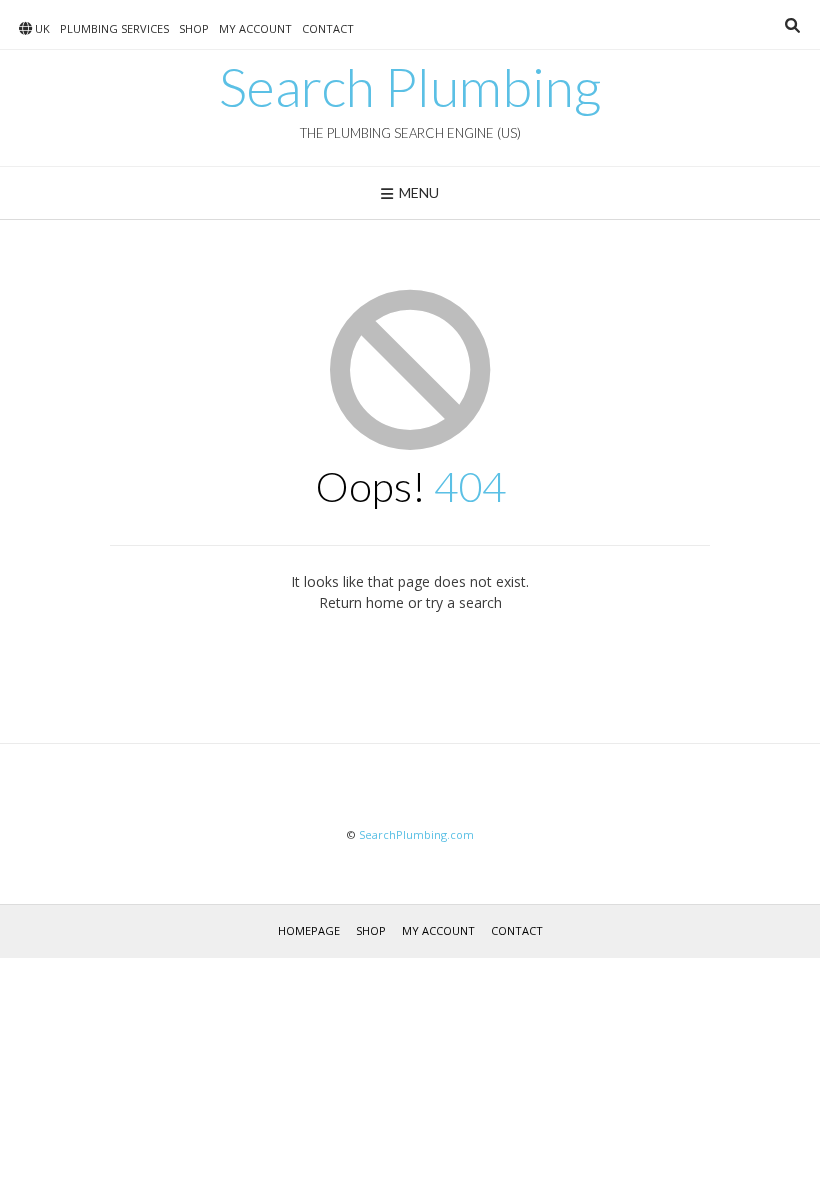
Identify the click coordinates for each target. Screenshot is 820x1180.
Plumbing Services (114, 28)
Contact (328, 28)
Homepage (309, 930)
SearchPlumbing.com (416, 834)
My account (255, 28)
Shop (194, 28)
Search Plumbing (410, 87)
